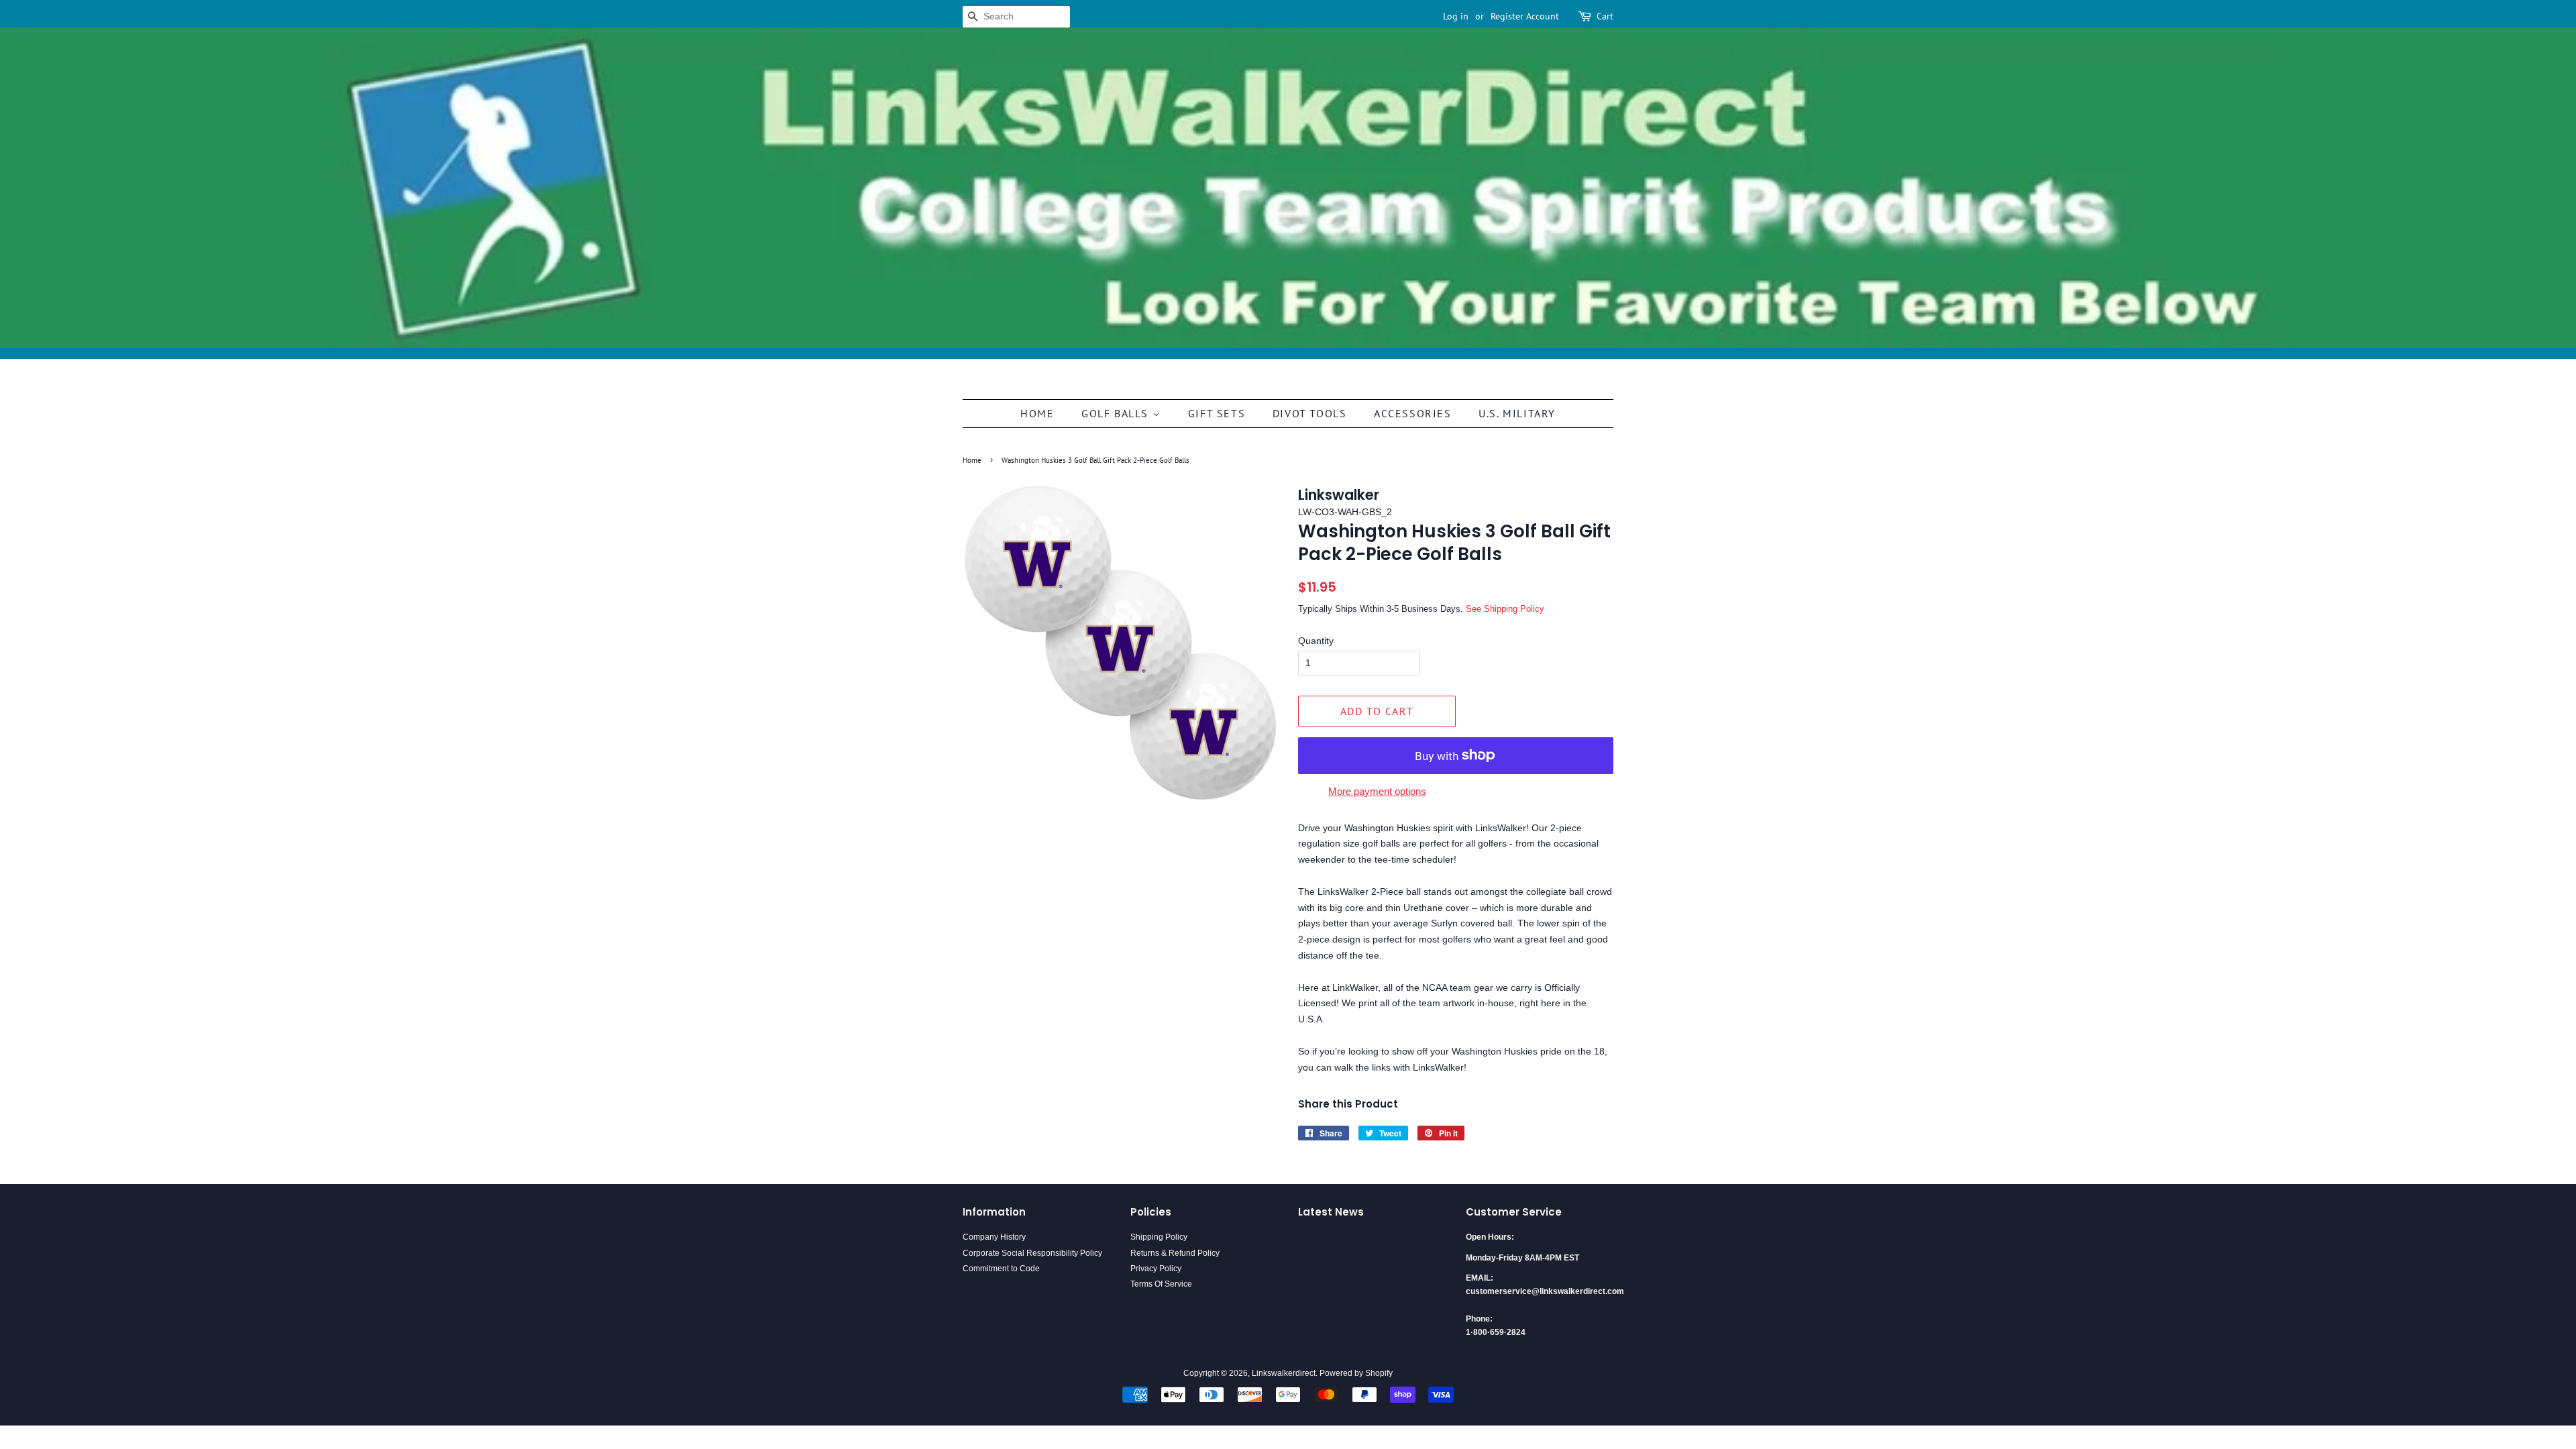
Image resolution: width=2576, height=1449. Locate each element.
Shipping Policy (1159, 1237)
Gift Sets (1217, 413)
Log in (1456, 16)
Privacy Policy (1156, 1269)
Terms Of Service (1161, 1284)
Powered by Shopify (1356, 1373)
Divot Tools (1310, 413)
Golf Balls (1117, 413)
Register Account (1525, 16)
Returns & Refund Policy (1175, 1253)
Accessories (1413, 413)
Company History (994, 1237)
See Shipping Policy (1505, 609)
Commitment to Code (1001, 1269)
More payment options (1377, 791)
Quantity (1316, 641)
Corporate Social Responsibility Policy (1032, 1253)
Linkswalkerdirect (1284, 1373)
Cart (1605, 16)
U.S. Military (1517, 413)
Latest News (1331, 1212)
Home (1037, 413)
